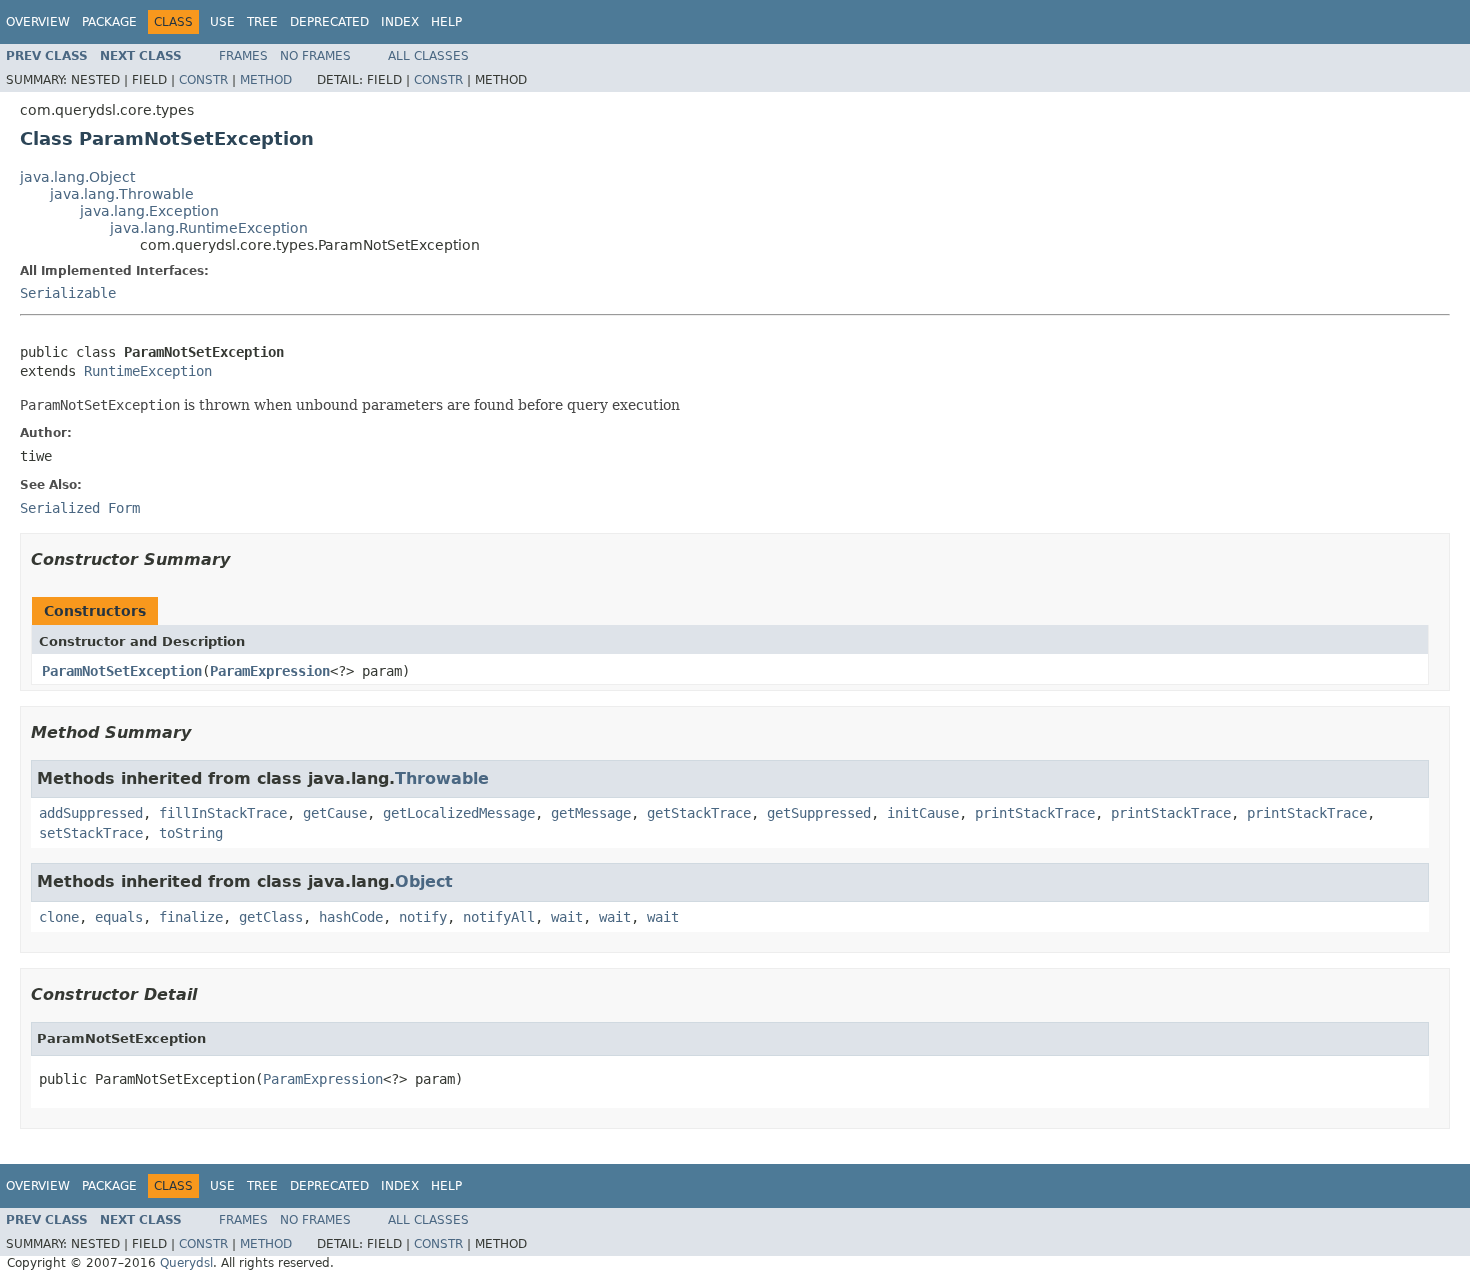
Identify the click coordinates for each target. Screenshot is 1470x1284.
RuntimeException (148, 371)
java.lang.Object (77, 177)
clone (59, 917)
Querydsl (186, 1263)
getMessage (591, 813)
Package (109, 22)
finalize (191, 917)
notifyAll (499, 917)
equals (119, 917)
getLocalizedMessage (459, 813)
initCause (923, 813)
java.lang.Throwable (122, 194)
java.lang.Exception (149, 211)
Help (446, 22)
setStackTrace (91, 833)
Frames (243, 56)
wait (567, 917)
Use (222, 22)
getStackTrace (699, 813)
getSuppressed (819, 813)
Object (424, 881)
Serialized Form (80, 508)
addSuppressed (91, 813)
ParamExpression (270, 671)
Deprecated (329, 22)
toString (191, 833)
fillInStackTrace (223, 813)
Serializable (68, 293)
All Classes (428, 56)
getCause (335, 813)
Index (400, 22)
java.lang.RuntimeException (209, 228)
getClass (271, 917)
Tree (262, 22)
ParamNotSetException (122, 671)
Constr (203, 80)
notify (423, 917)
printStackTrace (1035, 813)
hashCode (351, 917)
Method (266, 80)
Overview (38, 22)
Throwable (442, 778)
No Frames (315, 56)
